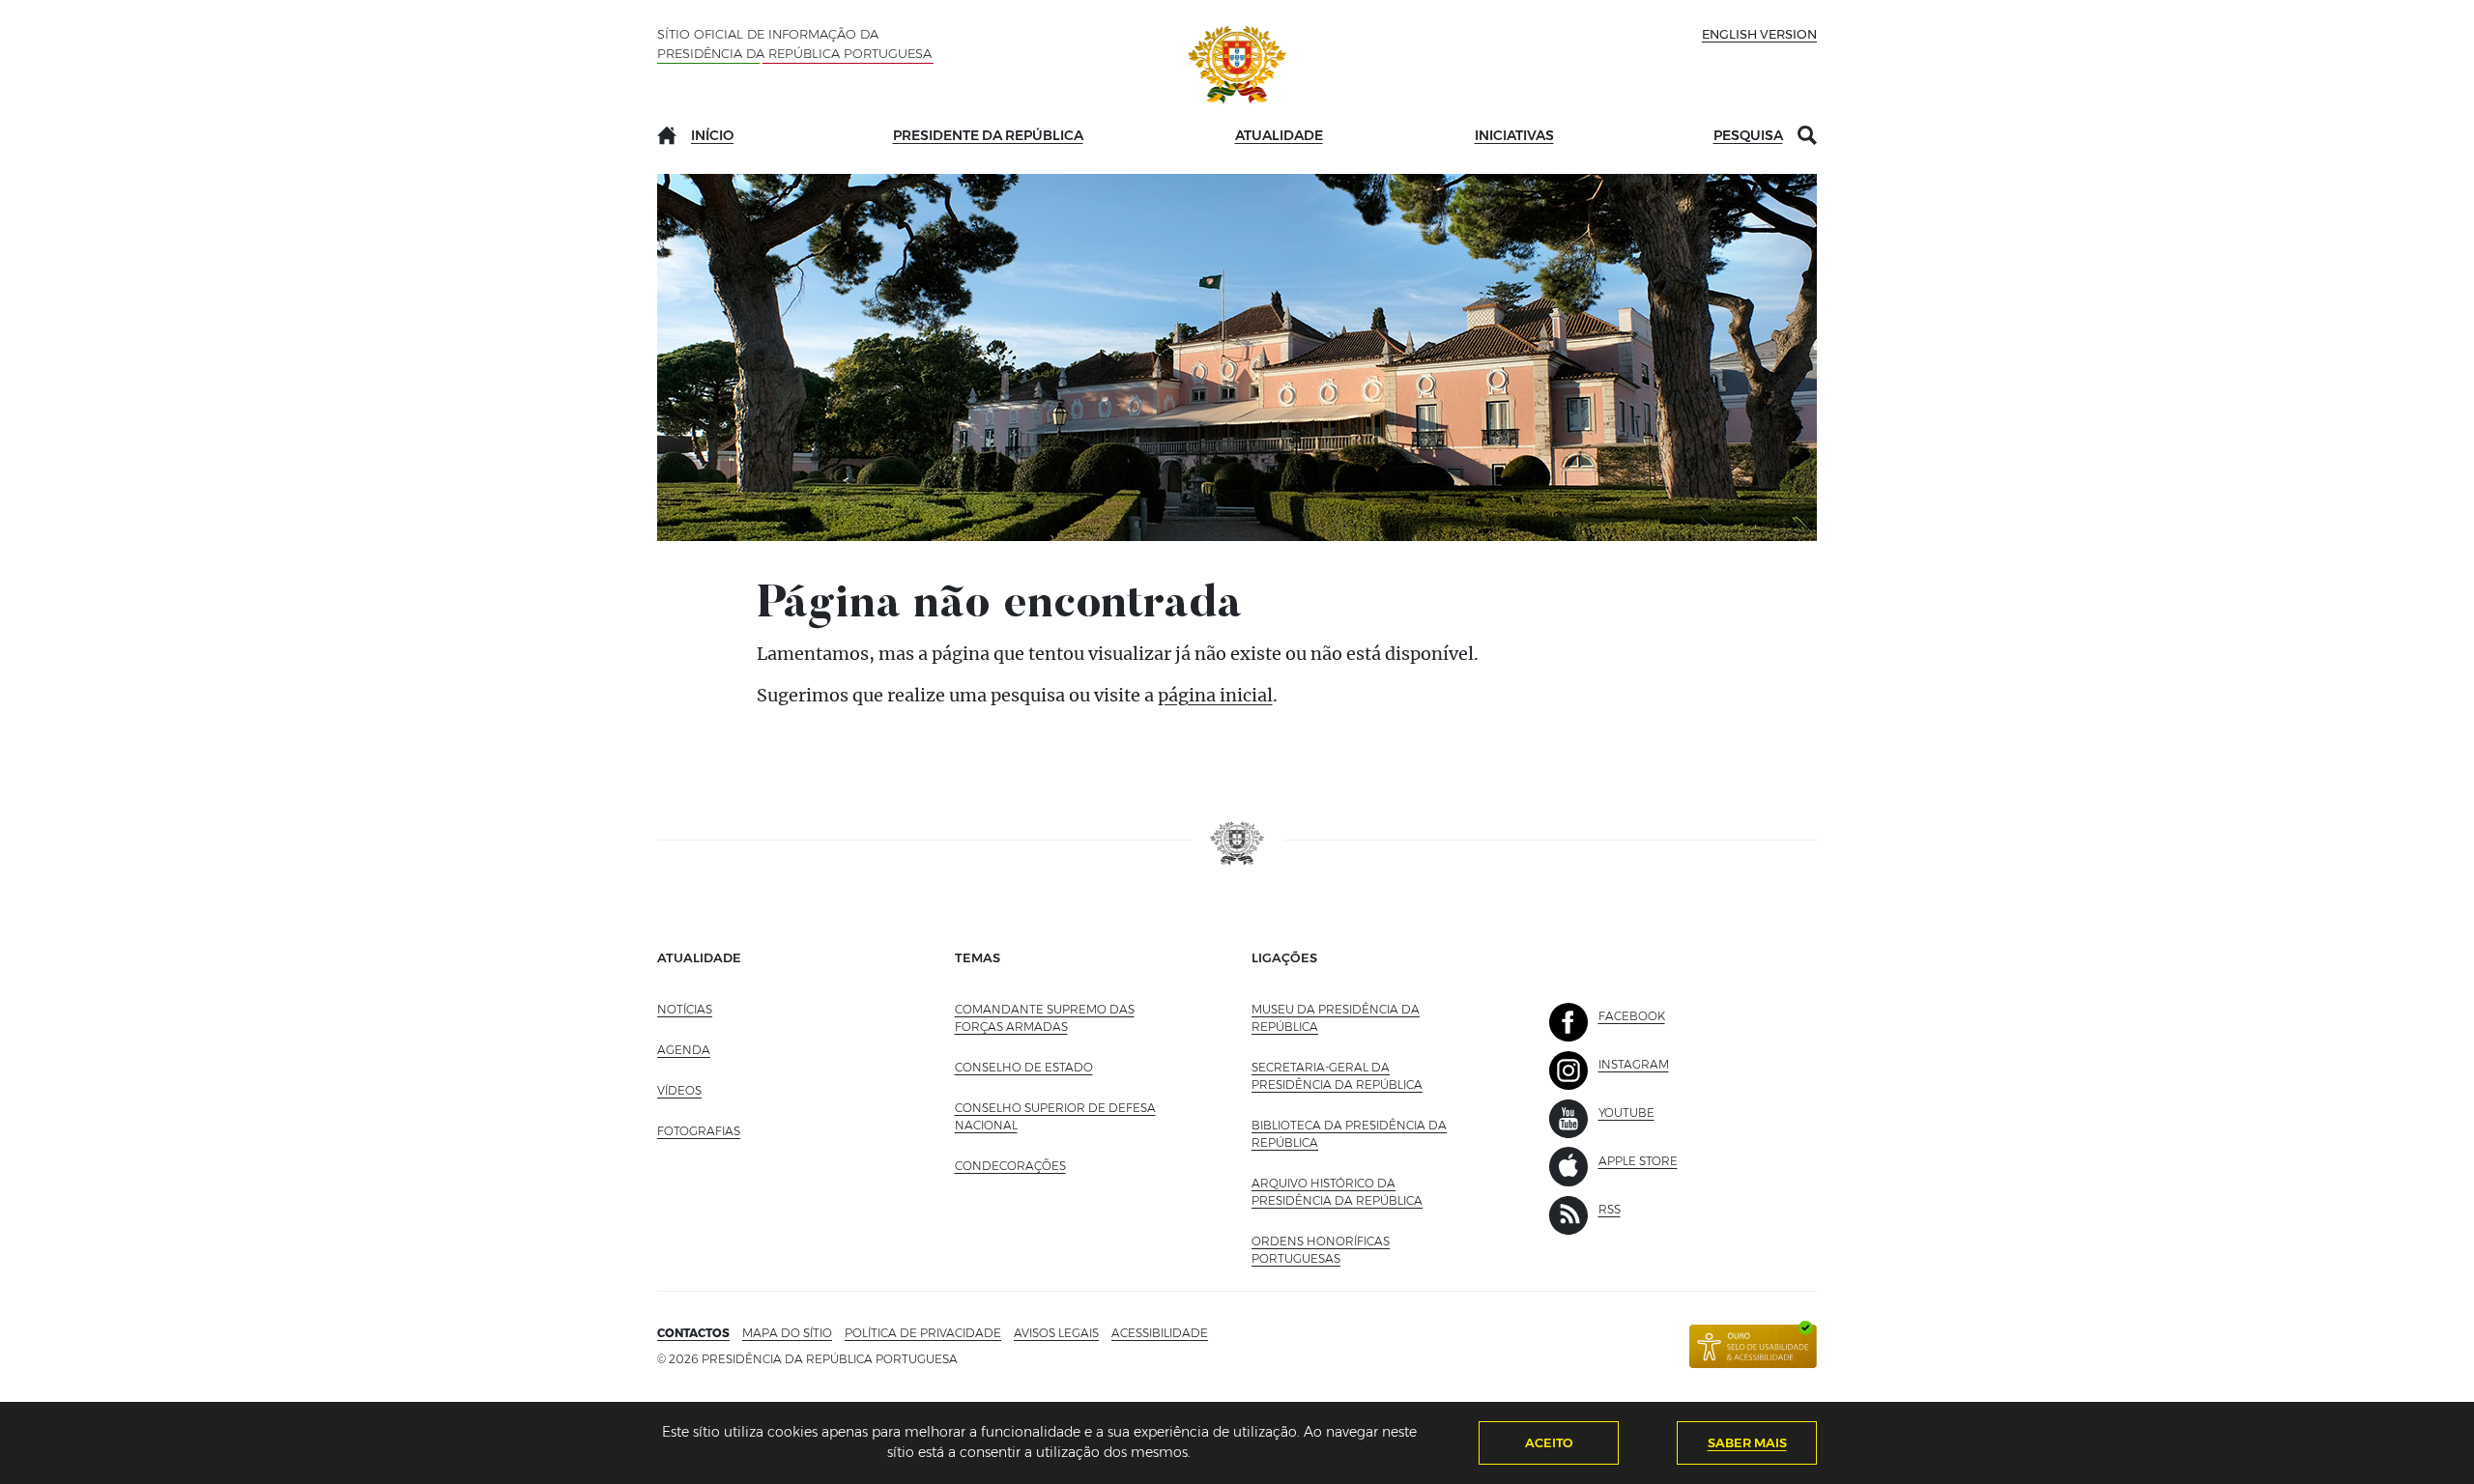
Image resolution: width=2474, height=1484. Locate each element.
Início (712, 135)
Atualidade (1279, 135)
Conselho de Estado (1024, 1067)
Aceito (1549, 1442)
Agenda (684, 1050)
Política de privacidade (923, 1333)
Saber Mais (1747, 1442)
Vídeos (679, 1090)
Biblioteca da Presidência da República (1349, 1134)
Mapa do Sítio (787, 1333)
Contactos (693, 1333)
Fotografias (699, 1131)
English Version (1759, 34)
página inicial (1215, 695)
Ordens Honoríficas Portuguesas (1338, 1250)
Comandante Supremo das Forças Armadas (1045, 1018)
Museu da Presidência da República (1336, 1018)
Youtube (1626, 1113)
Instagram (1634, 1064)
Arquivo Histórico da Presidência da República (1362, 1192)
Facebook (1632, 1016)
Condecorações (1010, 1166)
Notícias (685, 1009)
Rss (1610, 1209)
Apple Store (1638, 1161)
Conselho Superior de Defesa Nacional (1055, 1116)
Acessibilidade (1160, 1333)
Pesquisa (1748, 135)
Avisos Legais (1056, 1333)
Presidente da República (988, 135)
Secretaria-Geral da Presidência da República (1362, 1076)
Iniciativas (1514, 135)
